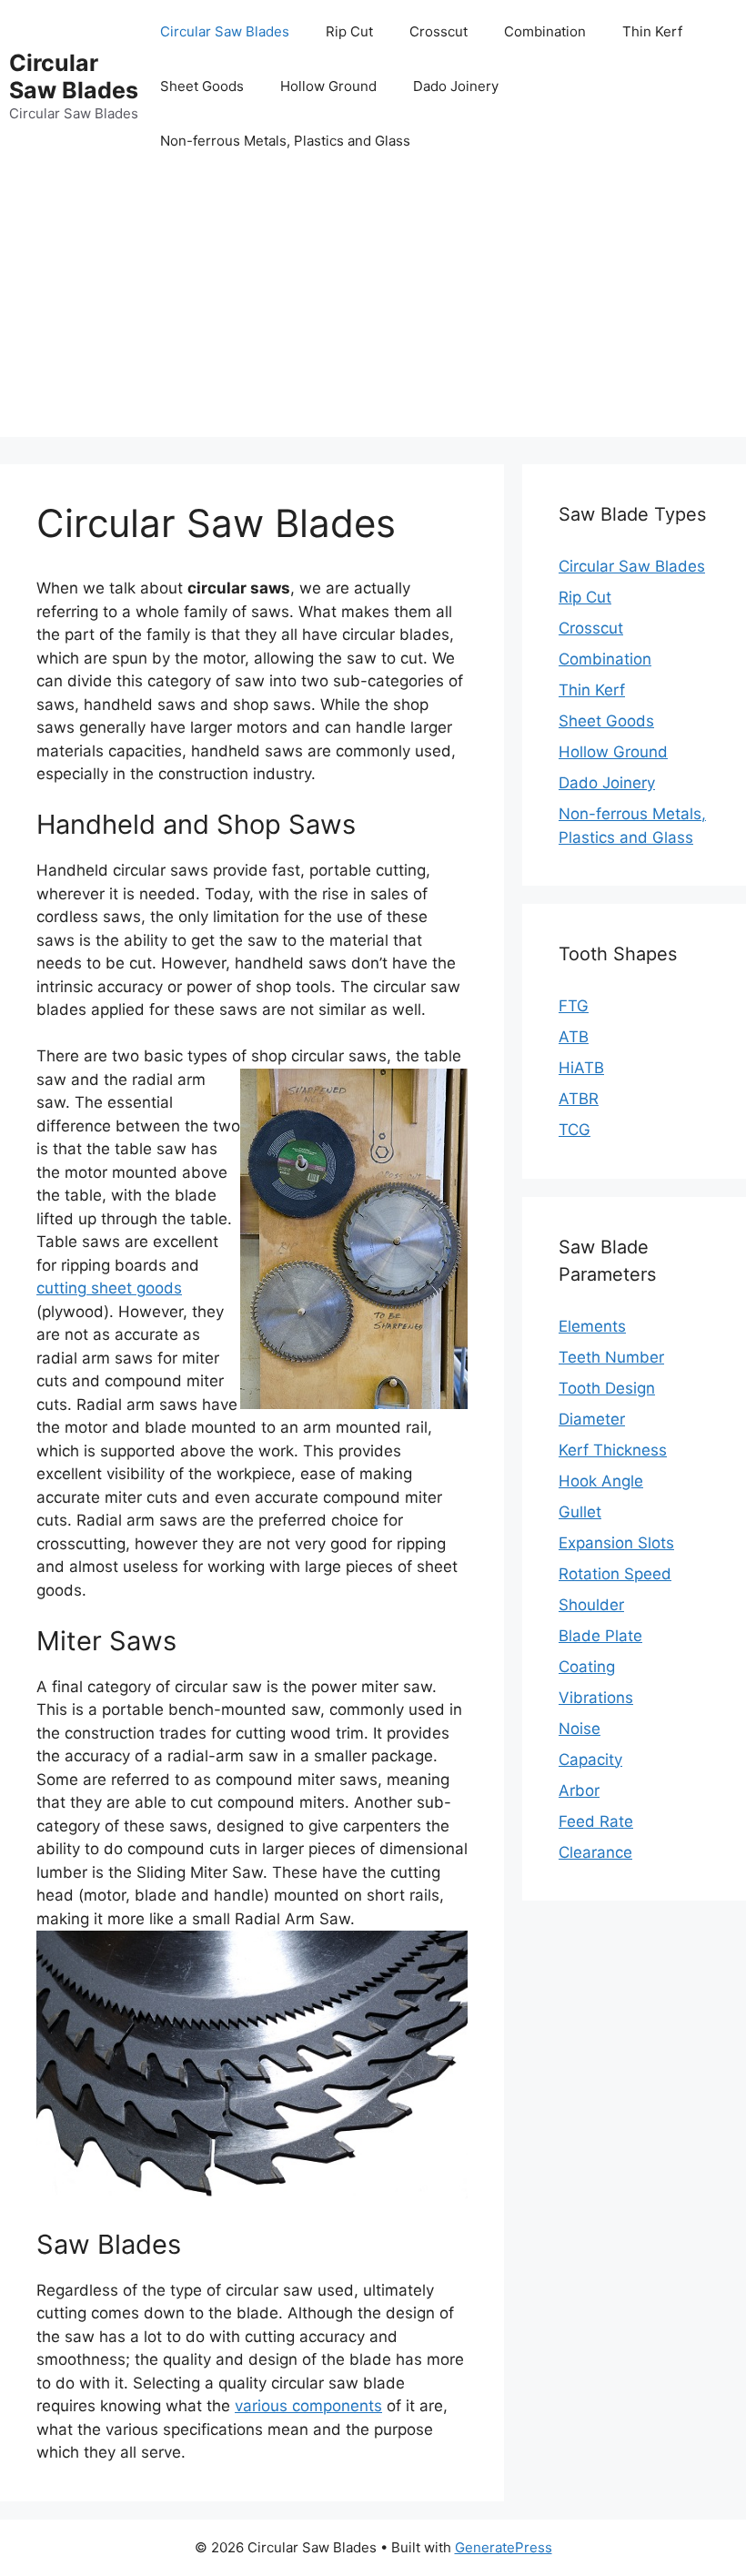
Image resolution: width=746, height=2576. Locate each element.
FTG (574, 1006)
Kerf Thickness (613, 1450)
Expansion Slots (616, 1543)
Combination (545, 31)
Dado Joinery (456, 86)
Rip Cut (349, 31)
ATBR (579, 1099)
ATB (574, 1037)
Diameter (592, 1419)
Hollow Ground (328, 86)
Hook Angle (601, 1481)
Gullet (580, 1512)
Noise (580, 1729)
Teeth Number (611, 1357)
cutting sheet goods (109, 1288)
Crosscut (439, 31)
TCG (575, 1130)
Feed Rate (596, 1821)
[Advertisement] (373, 309)
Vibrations (596, 1698)
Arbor (579, 1790)
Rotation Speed (615, 1574)
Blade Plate (600, 1636)
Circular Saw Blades (74, 76)
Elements (592, 1326)
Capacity (590, 1760)
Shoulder (591, 1605)
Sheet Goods (202, 86)
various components (308, 2406)
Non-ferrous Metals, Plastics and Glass (285, 141)
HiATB (581, 1068)
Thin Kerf (652, 31)
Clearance (595, 1852)
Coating (587, 1667)
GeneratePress (504, 2547)
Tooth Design (607, 1388)
